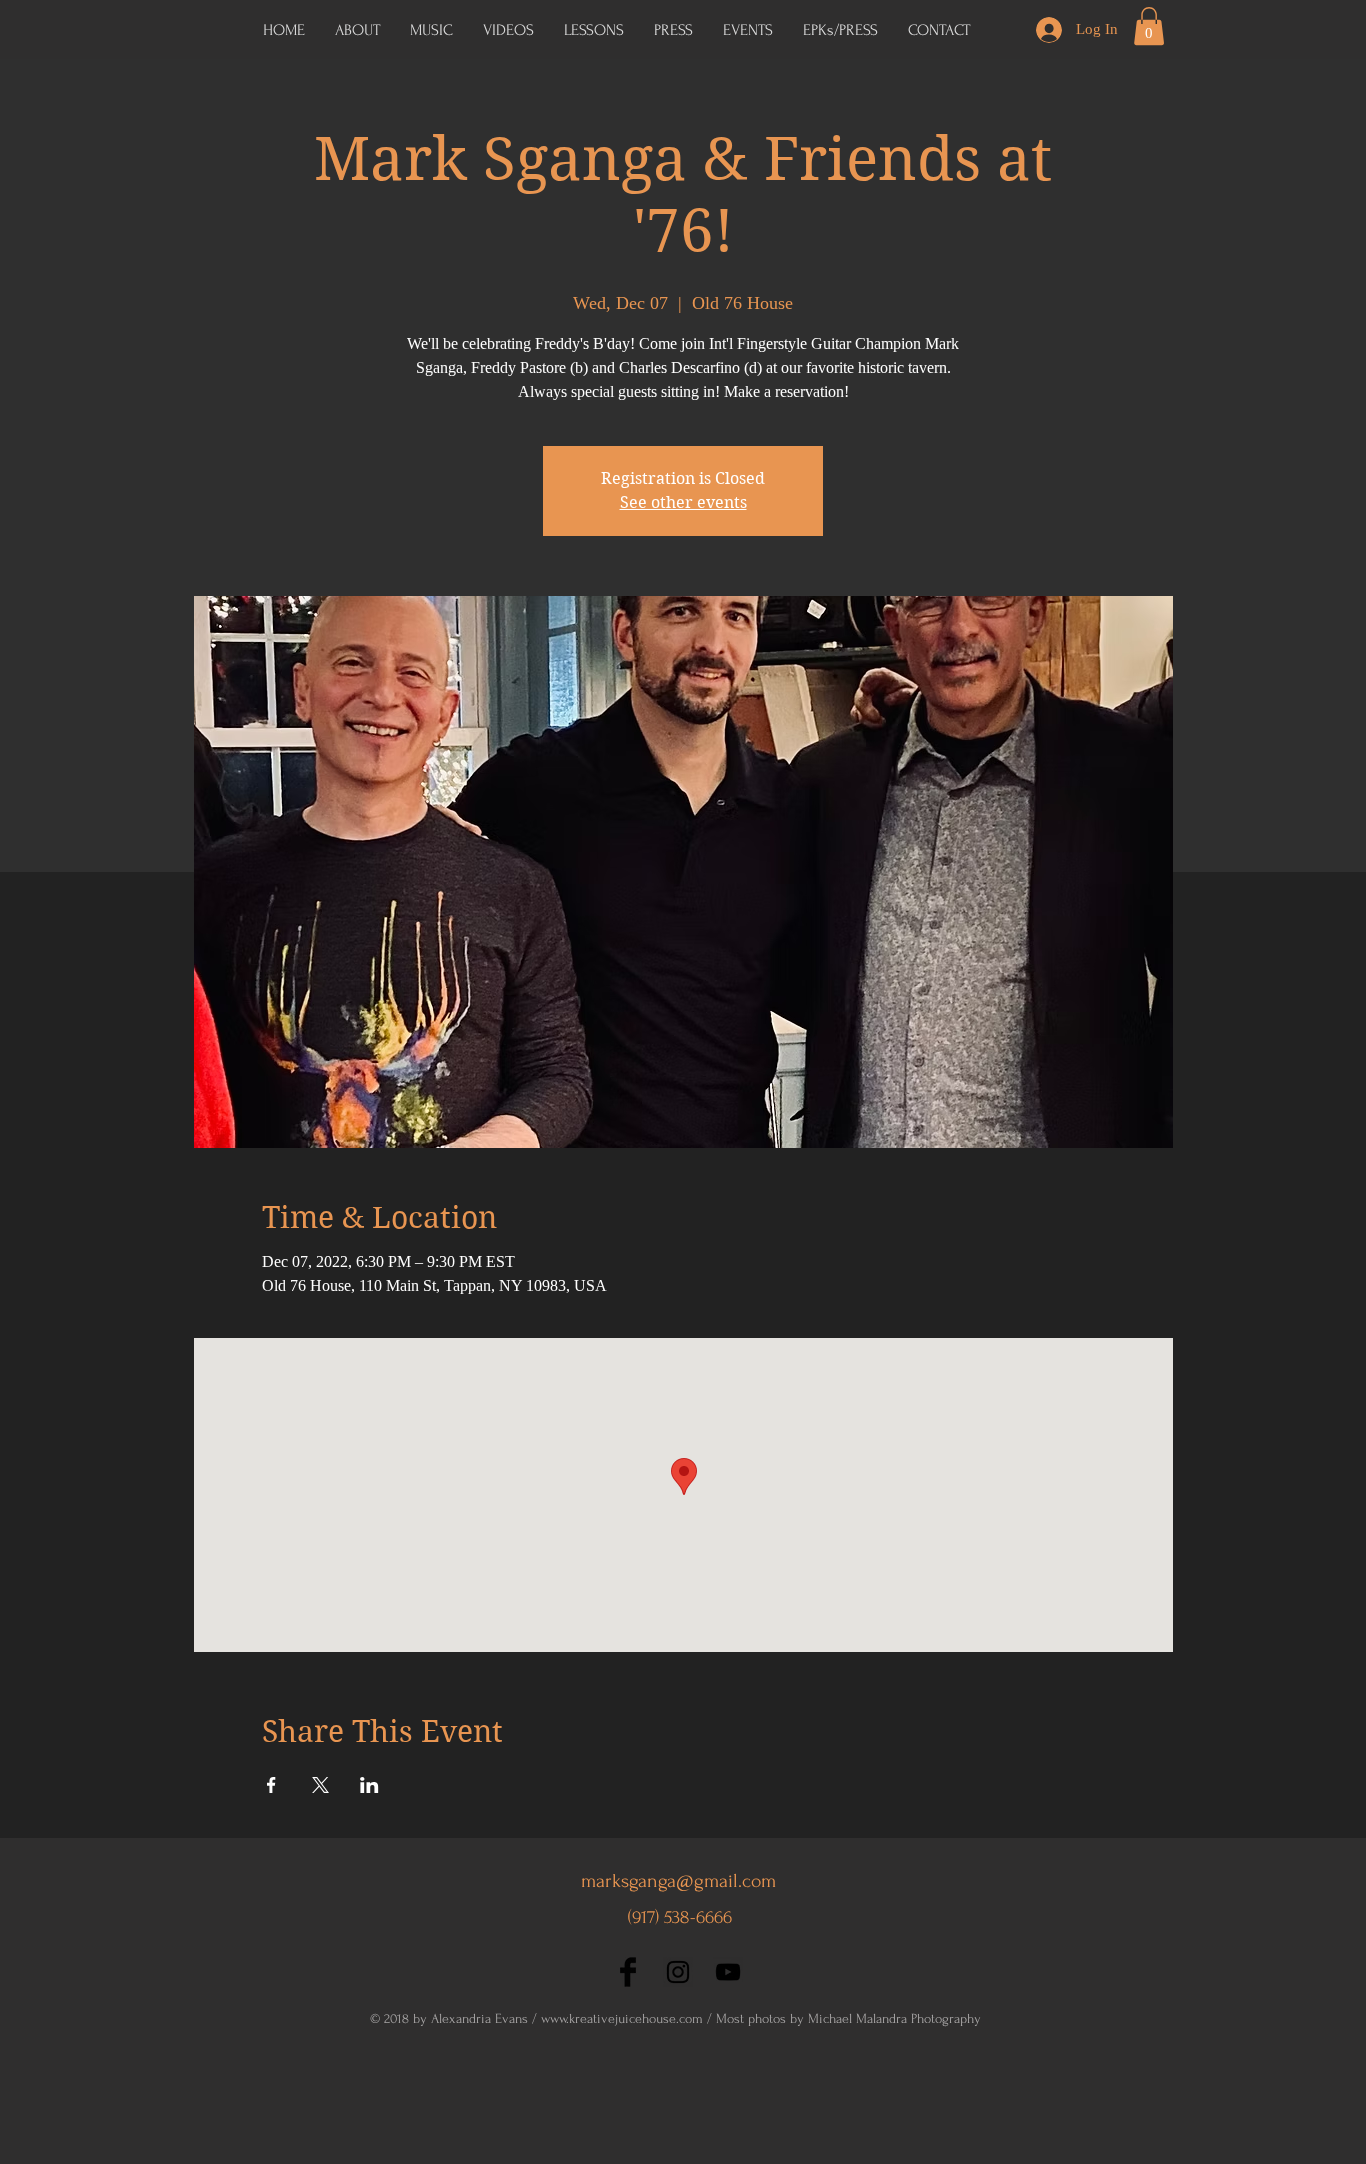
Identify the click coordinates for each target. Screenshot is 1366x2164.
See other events (683, 502)
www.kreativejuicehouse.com (622, 2018)
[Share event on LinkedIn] (369, 1785)
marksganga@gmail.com (678, 1881)
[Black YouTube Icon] (728, 1972)
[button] (840, 30)
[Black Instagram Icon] (678, 1972)
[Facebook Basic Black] (628, 1972)
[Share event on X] (320, 1785)
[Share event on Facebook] (271, 1785)
